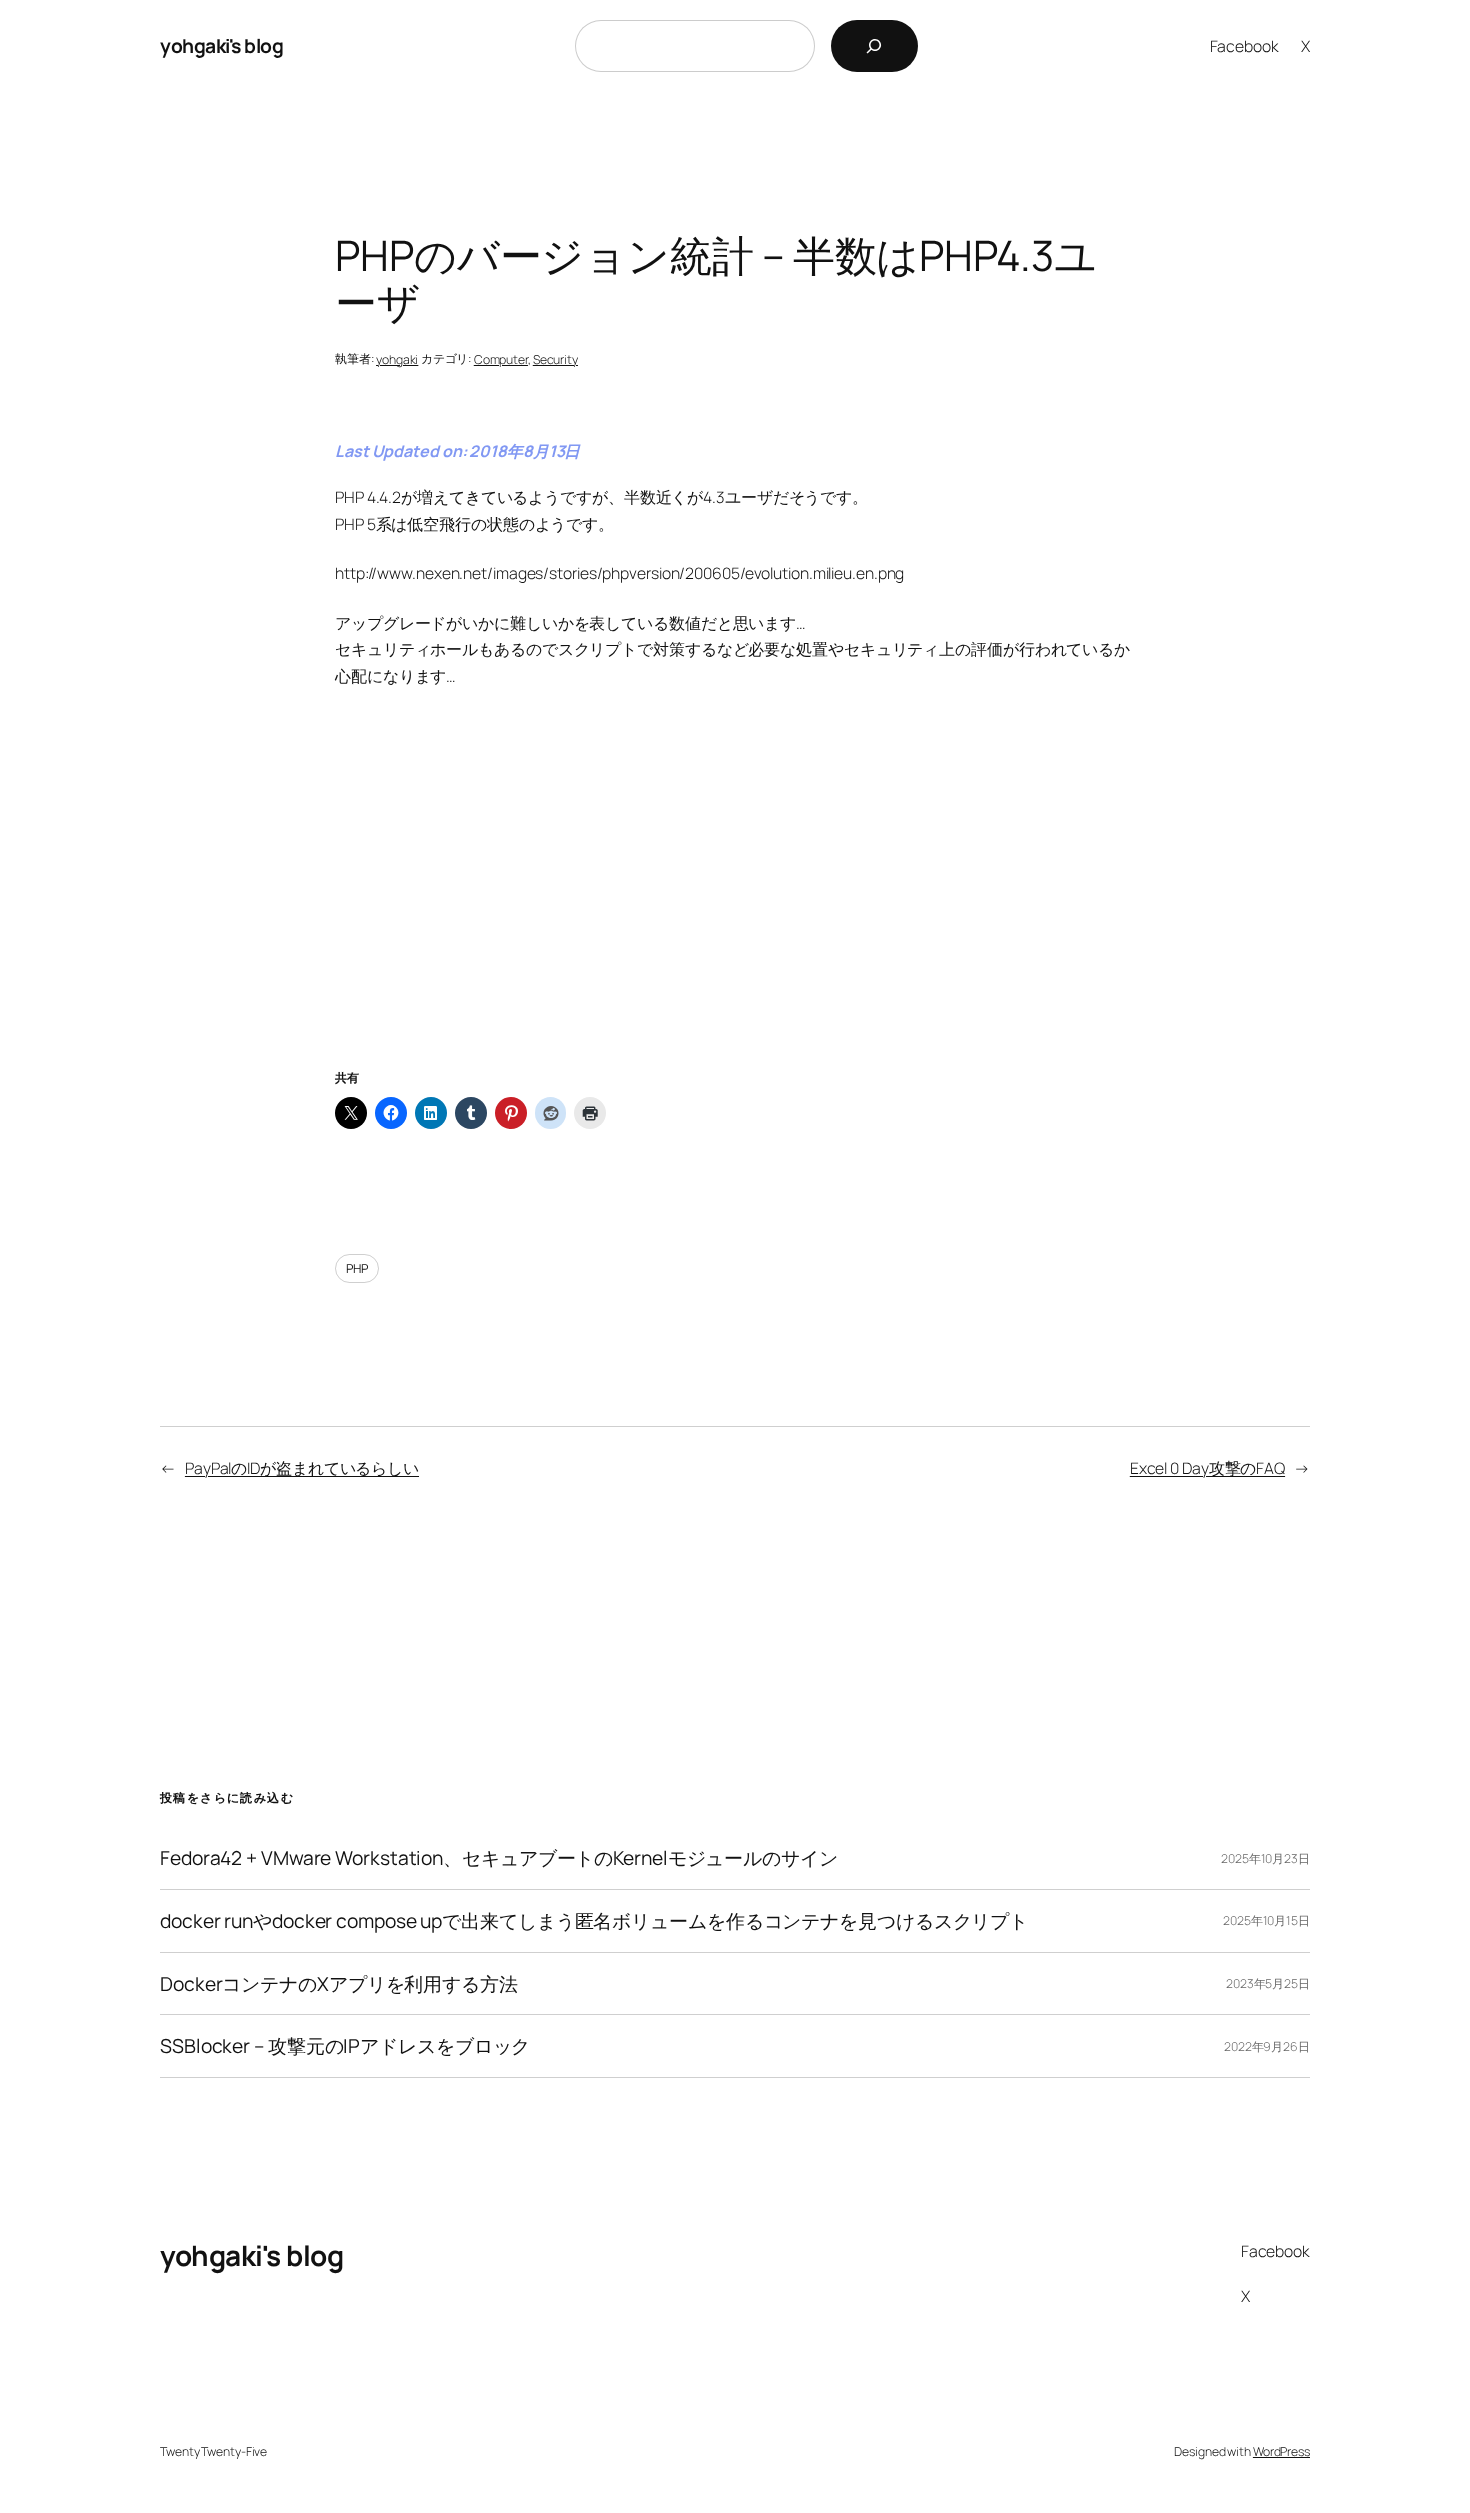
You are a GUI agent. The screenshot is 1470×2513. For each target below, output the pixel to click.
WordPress (1281, 2451)
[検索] (874, 46)
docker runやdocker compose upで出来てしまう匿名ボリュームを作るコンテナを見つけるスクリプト (594, 1921)
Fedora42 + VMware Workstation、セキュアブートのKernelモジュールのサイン (499, 1858)
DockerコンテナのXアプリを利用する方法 (339, 1984)
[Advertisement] (735, 903)
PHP (357, 1268)
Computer (501, 359)
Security (555, 359)
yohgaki (397, 359)
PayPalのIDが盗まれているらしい (302, 1468)
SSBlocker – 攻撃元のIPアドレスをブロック (345, 2046)
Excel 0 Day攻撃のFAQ (1207, 1468)
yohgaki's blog (221, 45)
